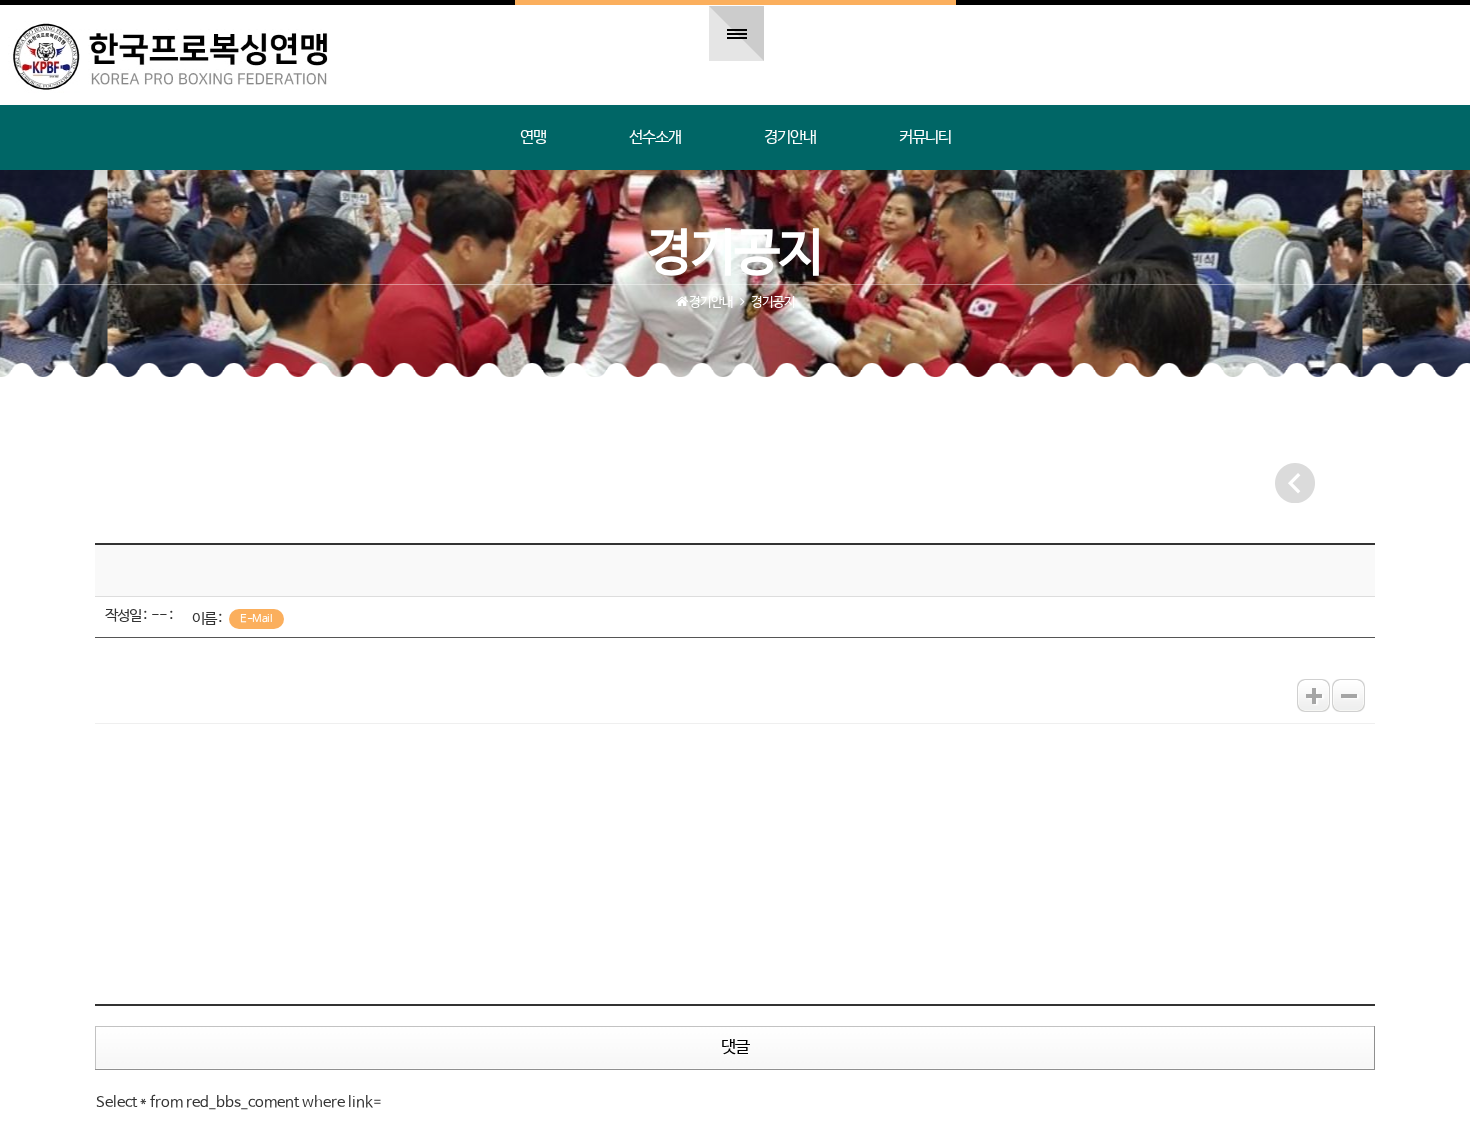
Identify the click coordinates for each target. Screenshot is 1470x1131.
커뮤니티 (925, 137)
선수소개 (655, 137)
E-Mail (256, 619)
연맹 (533, 137)
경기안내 (790, 137)
